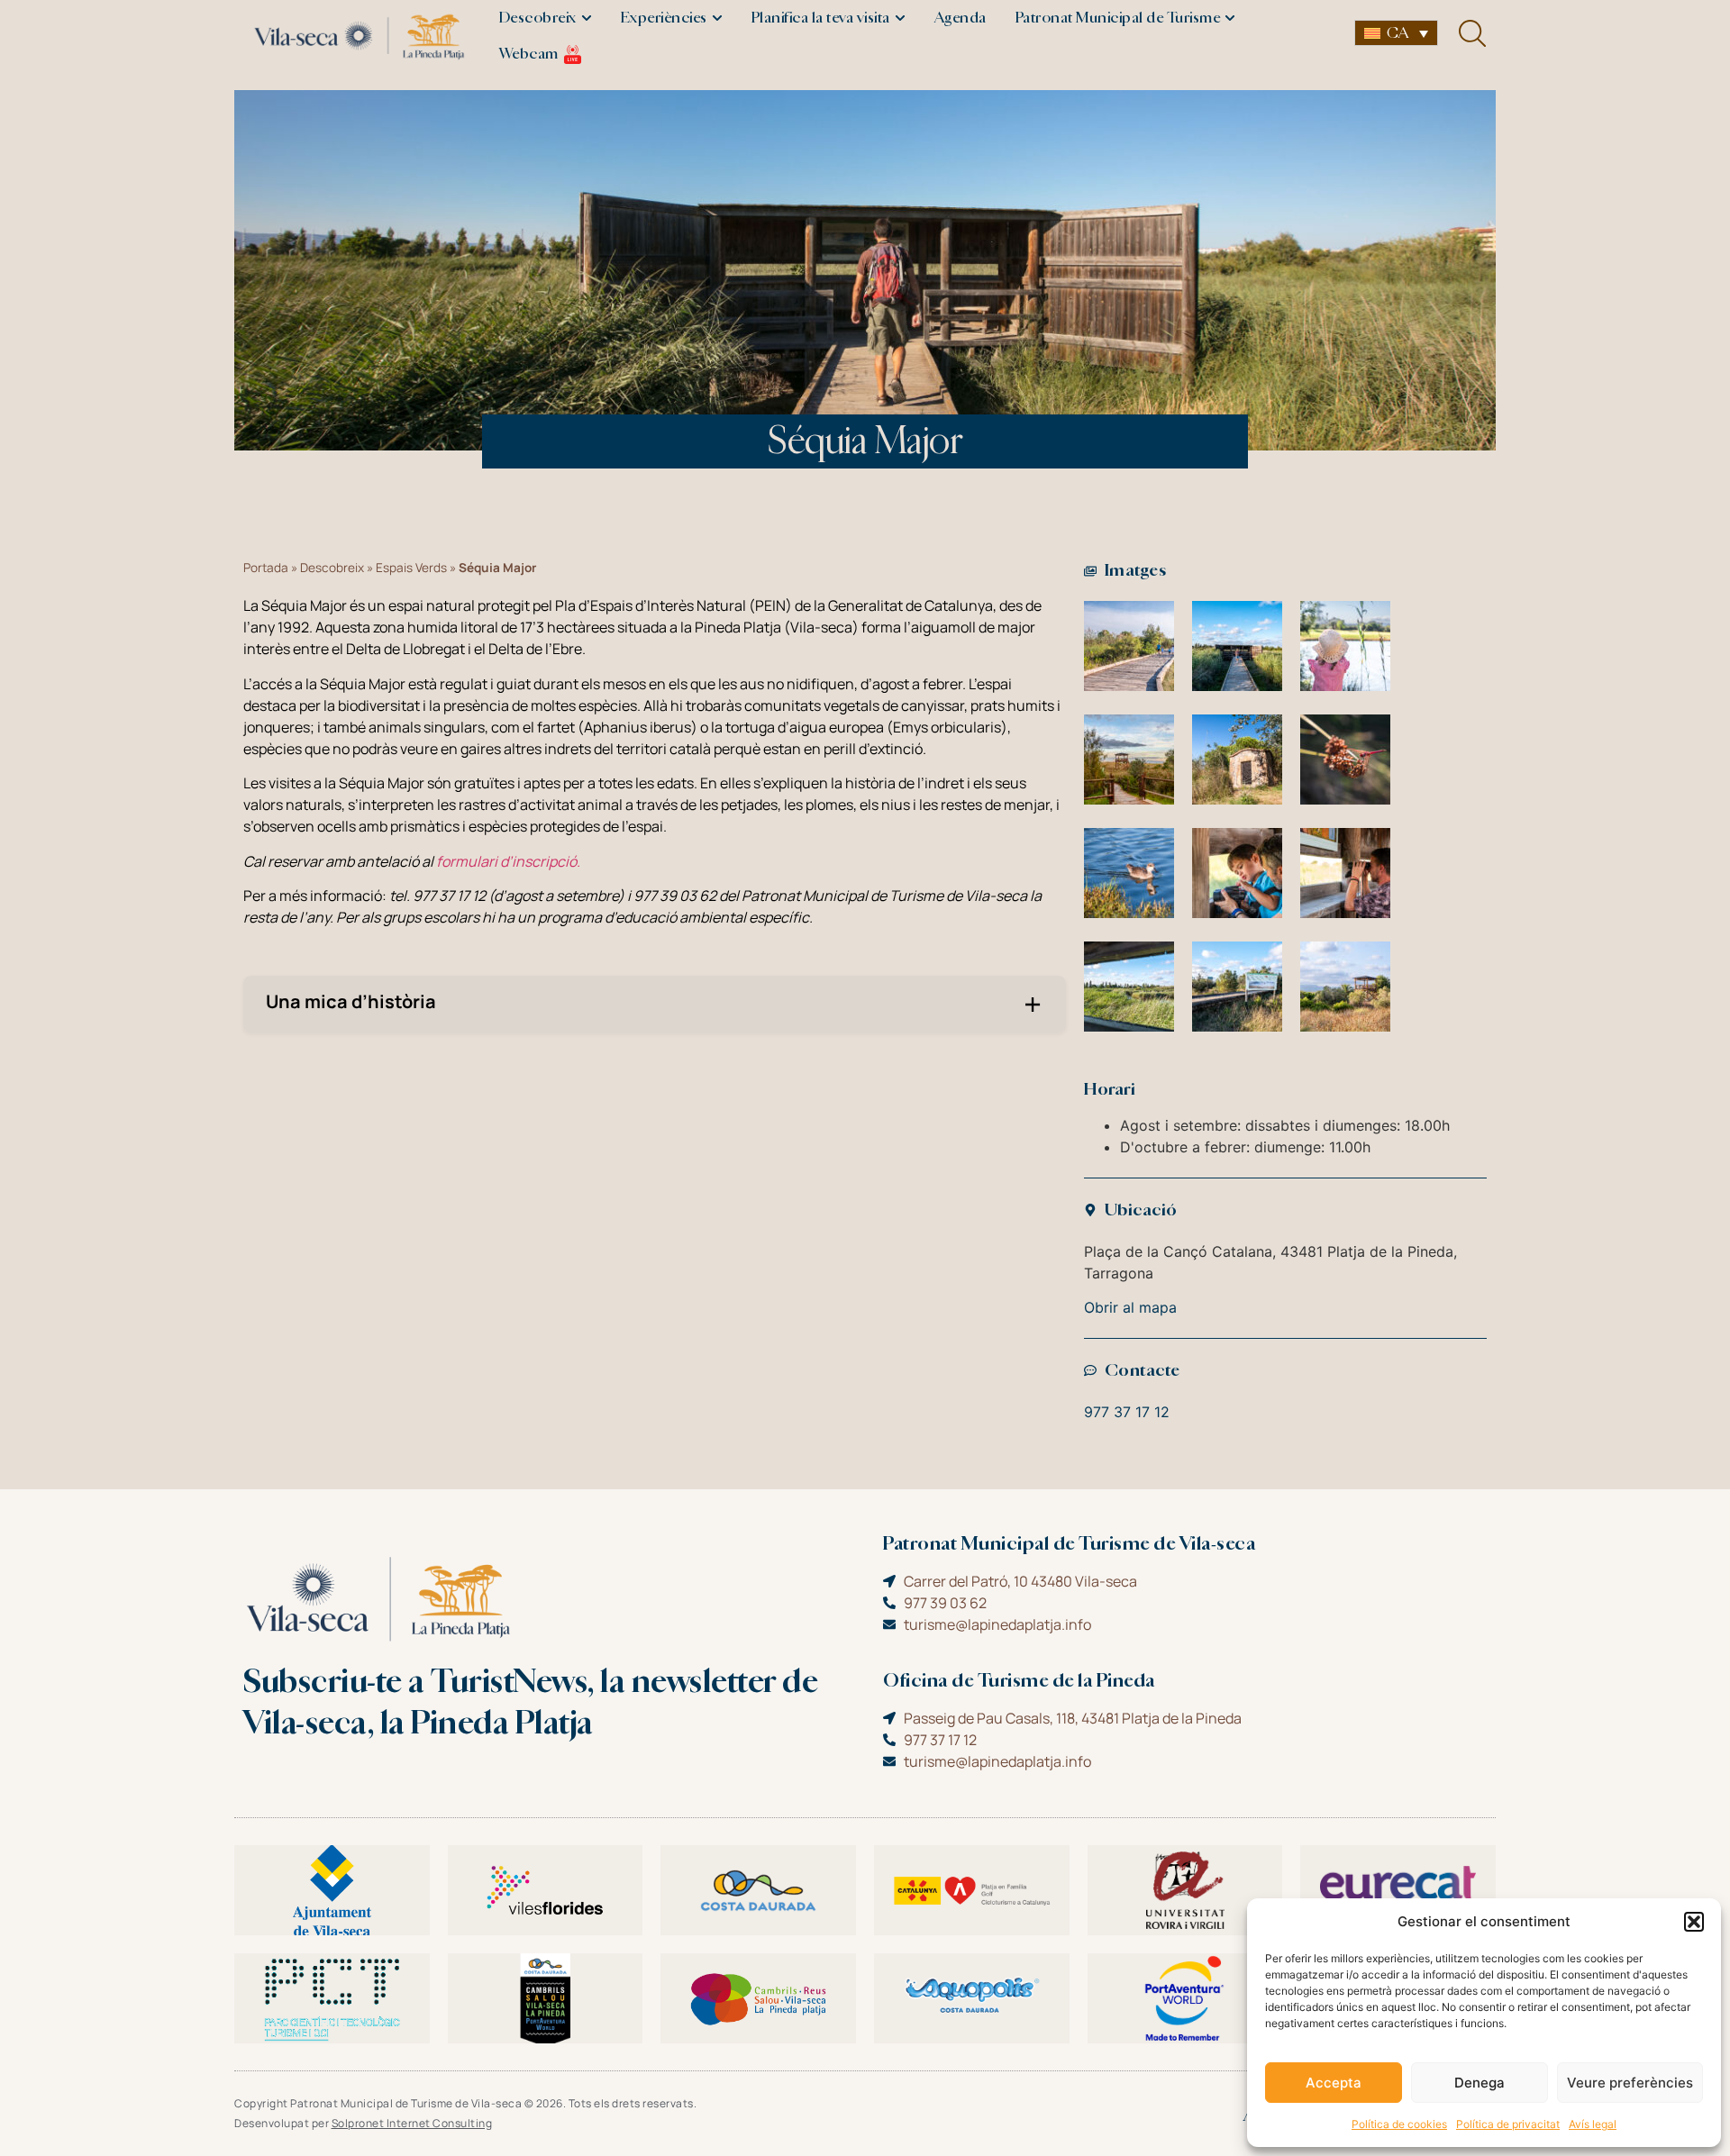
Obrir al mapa (1130, 1307)
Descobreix (332, 568)
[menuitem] (1396, 33)
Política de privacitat (1508, 2124)
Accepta (1334, 2083)
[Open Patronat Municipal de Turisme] (1230, 18)
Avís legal (1593, 2124)
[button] (1694, 1922)
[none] (1396, 33)
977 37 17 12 (1127, 1412)
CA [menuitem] (1398, 33)
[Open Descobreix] (587, 18)
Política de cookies (1399, 2124)
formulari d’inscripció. (510, 861)
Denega (1480, 2083)
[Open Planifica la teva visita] (900, 18)
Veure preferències (1630, 2083)
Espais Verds (411, 568)
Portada (266, 568)
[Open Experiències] (717, 18)
